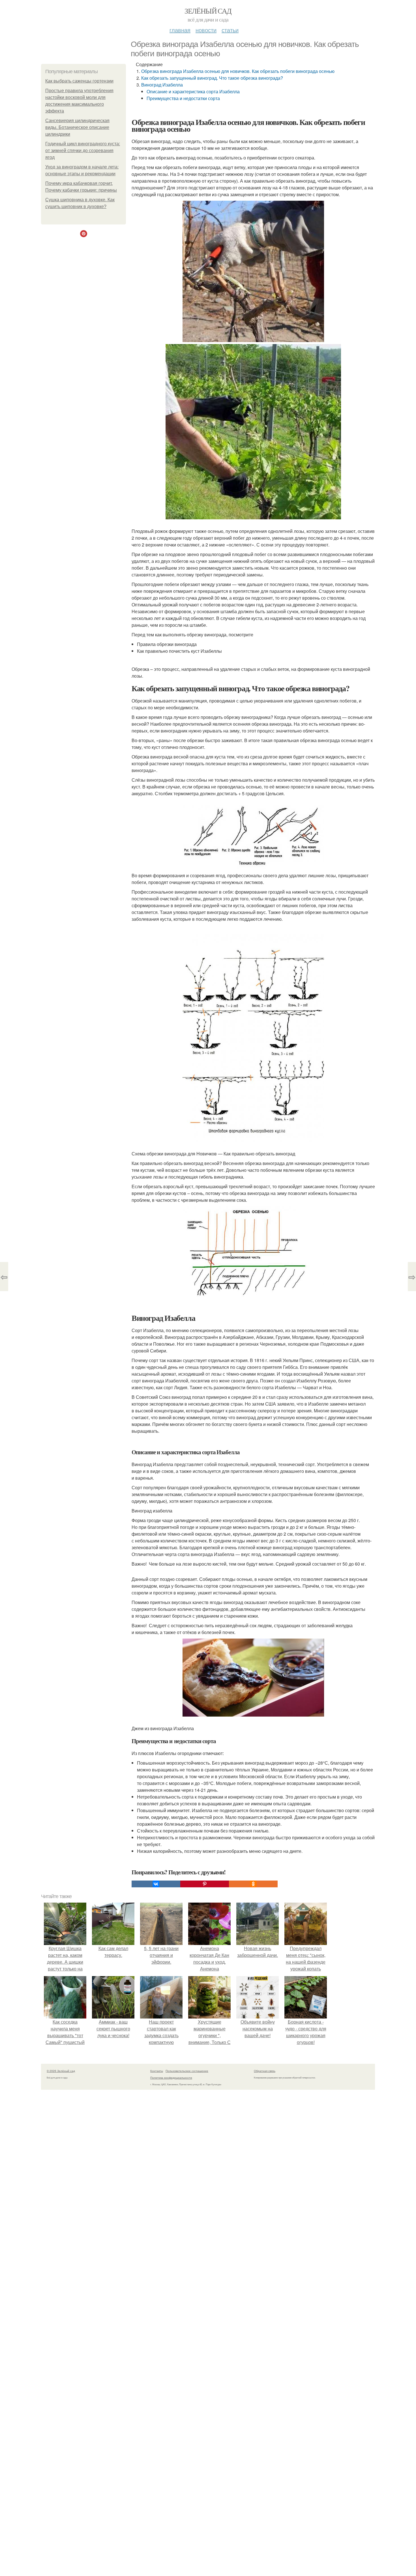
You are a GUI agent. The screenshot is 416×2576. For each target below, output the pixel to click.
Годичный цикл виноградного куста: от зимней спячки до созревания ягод (83, 151)
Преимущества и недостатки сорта (183, 98)
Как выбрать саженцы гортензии (79, 81)
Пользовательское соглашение (187, 2071)
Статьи (230, 30)
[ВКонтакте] (156, 1884)
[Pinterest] (205, 1884)
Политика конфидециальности (171, 2078)
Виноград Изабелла (162, 85)
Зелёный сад (208, 11)
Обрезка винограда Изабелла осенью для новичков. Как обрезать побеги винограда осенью (238, 71)
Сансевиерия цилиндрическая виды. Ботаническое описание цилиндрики (77, 127)
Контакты (157, 2071)
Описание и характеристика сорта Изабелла (193, 91)
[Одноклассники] (253, 1884)
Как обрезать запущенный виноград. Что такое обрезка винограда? (212, 78)
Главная (180, 30)
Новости (206, 30)
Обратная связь (265, 2071)
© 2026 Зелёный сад (61, 2071)
